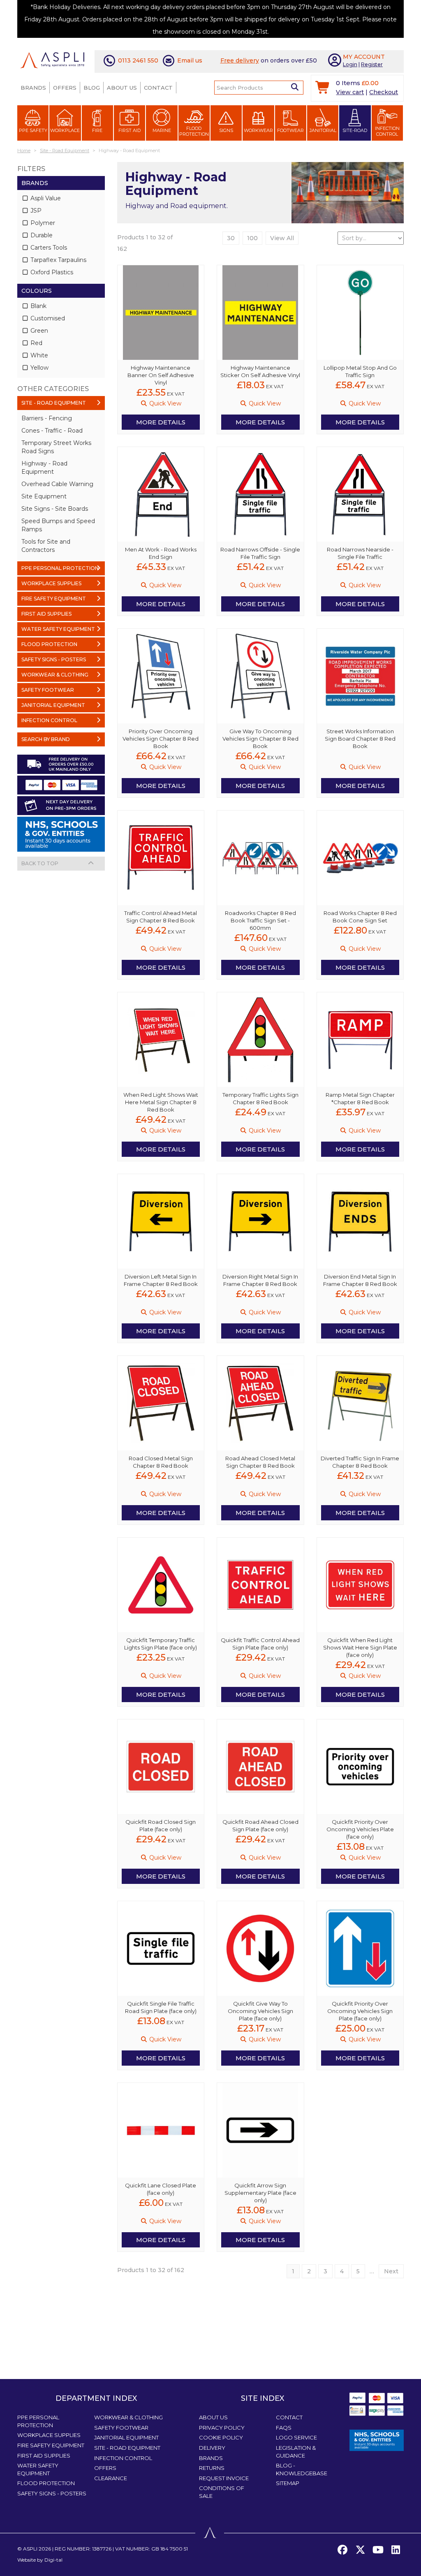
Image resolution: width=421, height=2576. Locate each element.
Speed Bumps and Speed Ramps (58, 525)
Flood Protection (194, 131)
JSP (35, 211)
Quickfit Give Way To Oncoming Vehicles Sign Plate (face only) (260, 2011)
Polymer (42, 223)
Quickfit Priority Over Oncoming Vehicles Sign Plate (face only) (360, 2011)
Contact (158, 88)
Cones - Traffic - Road (52, 431)
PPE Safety (33, 130)
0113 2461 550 (138, 60)
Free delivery (240, 60)
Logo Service (296, 2437)
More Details (161, 422)
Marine (162, 130)
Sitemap (288, 2483)
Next (391, 2271)
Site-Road (355, 130)
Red (36, 343)
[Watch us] (378, 2550)
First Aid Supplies (44, 2456)
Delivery (212, 2448)
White (38, 355)
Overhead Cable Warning (57, 484)
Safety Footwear (121, 2428)
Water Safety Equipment (38, 2469)
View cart (350, 92)
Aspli (30, 2549)
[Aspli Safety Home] (52, 60)
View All (282, 238)
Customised (47, 318)
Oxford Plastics (51, 272)
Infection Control (387, 131)
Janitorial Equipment (126, 2437)
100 (252, 238)
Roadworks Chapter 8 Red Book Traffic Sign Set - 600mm (260, 920)
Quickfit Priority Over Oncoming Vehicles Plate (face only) (360, 1829)
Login (350, 64)
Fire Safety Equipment (51, 2445)
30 (231, 238)
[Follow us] (360, 2550)
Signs (226, 130)
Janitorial (323, 130)
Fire (97, 130)
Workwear (258, 130)
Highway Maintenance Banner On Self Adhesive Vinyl (161, 375)
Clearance (111, 2478)
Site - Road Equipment (127, 2448)
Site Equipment (44, 496)
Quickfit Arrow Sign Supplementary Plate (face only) (260, 2193)
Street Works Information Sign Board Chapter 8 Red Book (360, 739)
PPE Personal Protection (38, 2421)
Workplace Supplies (49, 2435)
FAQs (284, 2428)
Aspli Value (45, 198)
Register (372, 64)
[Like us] (342, 2550)
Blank (38, 306)
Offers (65, 88)
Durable (41, 235)
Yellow (39, 368)
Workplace (65, 130)
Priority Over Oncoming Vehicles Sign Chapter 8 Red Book (161, 739)
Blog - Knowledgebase (302, 2469)
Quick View (164, 403)
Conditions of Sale (222, 2492)
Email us (190, 60)
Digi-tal (53, 2560)
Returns (212, 2468)
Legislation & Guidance (296, 2452)
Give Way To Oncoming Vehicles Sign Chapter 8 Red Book (260, 739)
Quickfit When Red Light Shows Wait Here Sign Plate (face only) (360, 1647)
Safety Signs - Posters (52, 2493)
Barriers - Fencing (47, 418)
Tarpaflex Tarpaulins (58, 260)
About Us (122, 88)
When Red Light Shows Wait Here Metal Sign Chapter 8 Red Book (161, 1102)
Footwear (290, 130)
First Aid (130, 130)
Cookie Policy (221, 2437)
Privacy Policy (222, 2428)
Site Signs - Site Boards (55, 509)
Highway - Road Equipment (44, 468)
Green (38, 331)
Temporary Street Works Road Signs (56, 447)
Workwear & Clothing (128, 2417)
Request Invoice (224, 2478)
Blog (92, 88)
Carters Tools (48, 248)
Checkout (384, 92)
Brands (33, 88)
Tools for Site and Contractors (46, 546)
